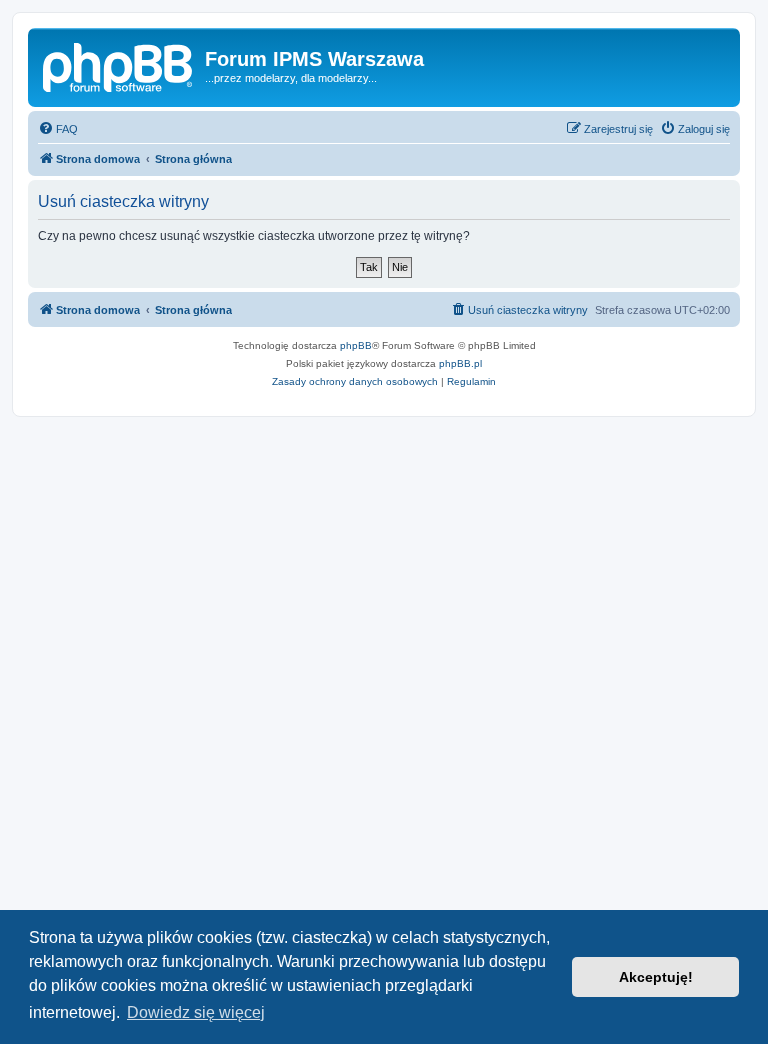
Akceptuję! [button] (656, 977)
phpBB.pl (460, 363)
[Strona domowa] (119, 65)
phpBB (356, 345)
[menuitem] (58, 129)
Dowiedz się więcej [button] (196, 1012)
